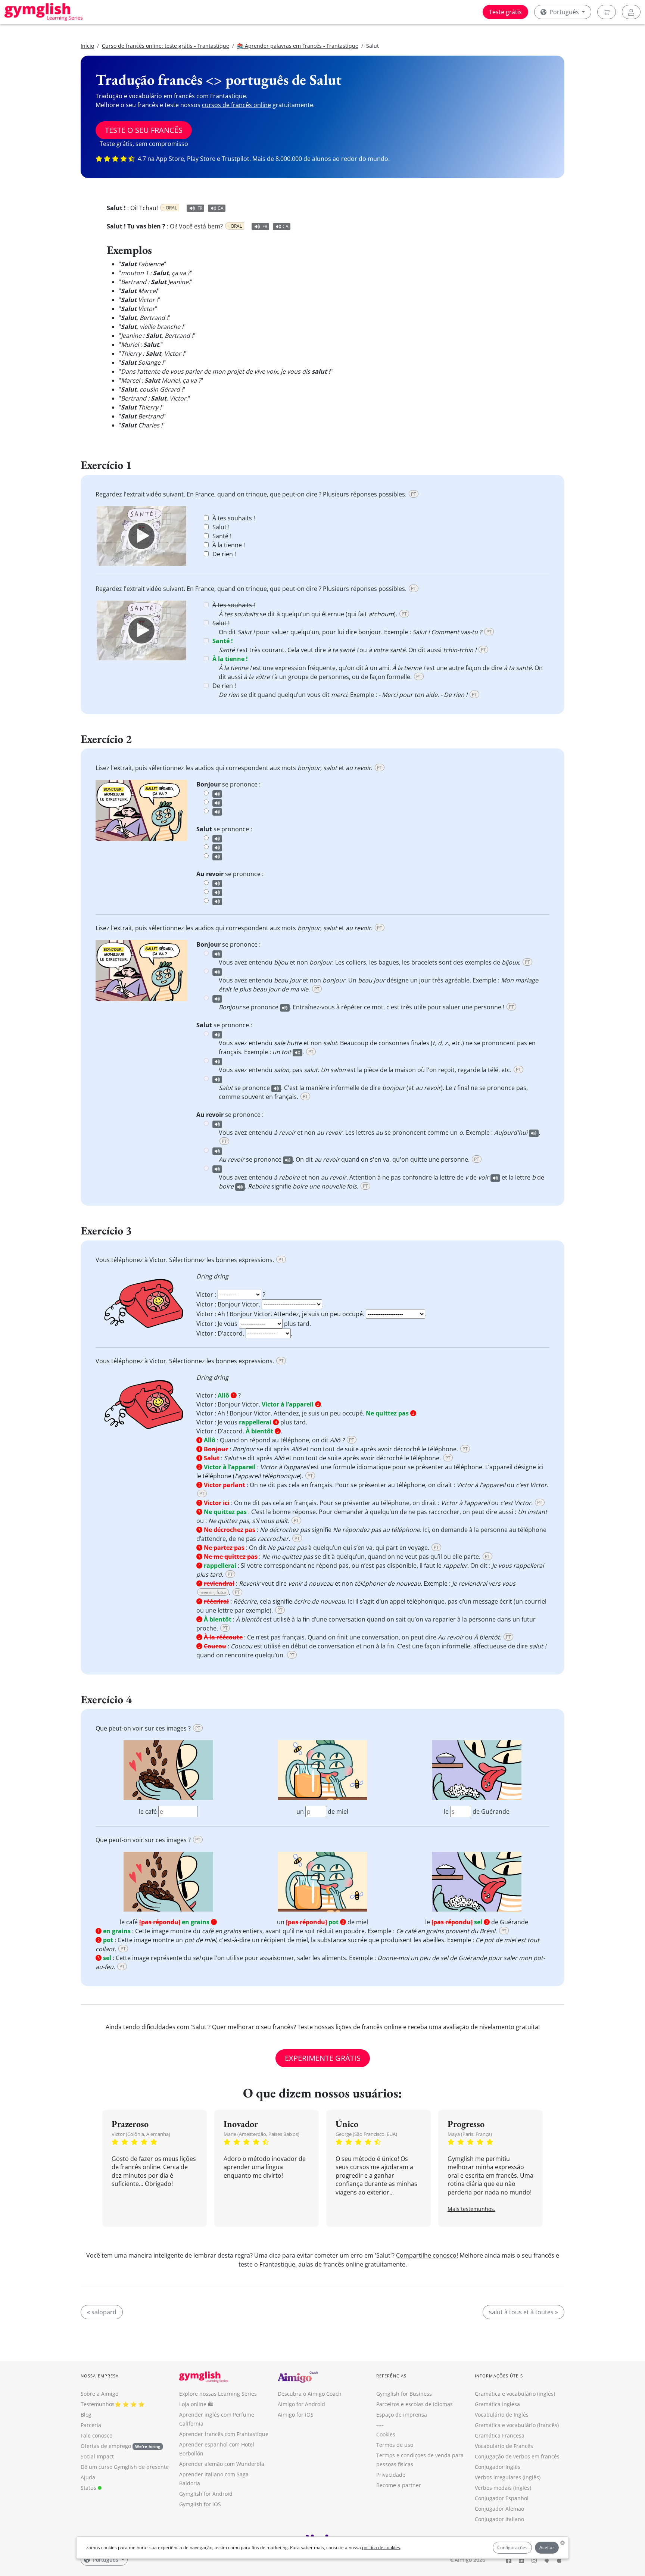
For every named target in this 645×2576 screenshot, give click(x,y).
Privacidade (391, 2475)
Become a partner (399, 2485)
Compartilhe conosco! (427, 2255)
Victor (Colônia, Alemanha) (141, 2134)
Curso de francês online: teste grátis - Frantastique (166, 46)
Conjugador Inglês (498, 2467)
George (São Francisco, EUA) (366, 2134)
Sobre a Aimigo (99, 2394)
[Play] (141, 536)
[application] (141, 536)
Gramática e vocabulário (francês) (517, 2425)
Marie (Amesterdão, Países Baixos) (261, 2134)
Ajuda (88, 2477)
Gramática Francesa (500, 2435)
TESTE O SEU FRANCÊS (144, 130)
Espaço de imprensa (402, 2415)
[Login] (631, 12)
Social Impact (97, 2456)
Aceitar (547, 2547)
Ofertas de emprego (120, 2446)
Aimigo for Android (301, 2404)
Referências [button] (391, 2376)
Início (87, 46)
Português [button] (564, 12)
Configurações (512, 2547)
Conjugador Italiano (499, 2519)
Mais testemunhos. (471, 2209)
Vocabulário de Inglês (502, 2415)
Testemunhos (98, 2404)
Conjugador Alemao (499, 2509)
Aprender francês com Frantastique (224, 2434)
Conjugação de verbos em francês (517, 2456)
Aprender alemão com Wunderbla (222, 2464)
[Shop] (607, 12)
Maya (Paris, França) (470, 2134)
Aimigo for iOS (296, 2415)
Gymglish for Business (404, 2394)
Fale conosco (96, 2435)
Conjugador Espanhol (502, 2498)
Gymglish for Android (206, 2494)
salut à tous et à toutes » (524, 2312)
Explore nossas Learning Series (218, 2394)
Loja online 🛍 (196, 2404)
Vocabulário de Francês (504, 2446)
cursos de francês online (236, 105)
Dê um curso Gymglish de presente (125, 2467)
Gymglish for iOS (200, 2504)
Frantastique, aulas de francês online (311, 2264)
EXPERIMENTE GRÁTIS (323, 2058)
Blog (86, 2415)
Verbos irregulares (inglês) (508, 2477)
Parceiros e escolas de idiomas (415, 2404)
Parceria (91, 2425)
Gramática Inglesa (497, 2404)
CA (221, 208)
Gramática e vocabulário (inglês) (515, 2394)
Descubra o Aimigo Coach (310, 2394)
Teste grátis (505, 12)
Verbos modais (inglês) (503, 2488)
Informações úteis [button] (499, 2376)
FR (200, 208)
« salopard (102, 2312)
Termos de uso (395, 2445)
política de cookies (381, 2547)
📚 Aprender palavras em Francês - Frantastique (298, 46)
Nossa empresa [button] (100, 2376)
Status (89, 2488)
